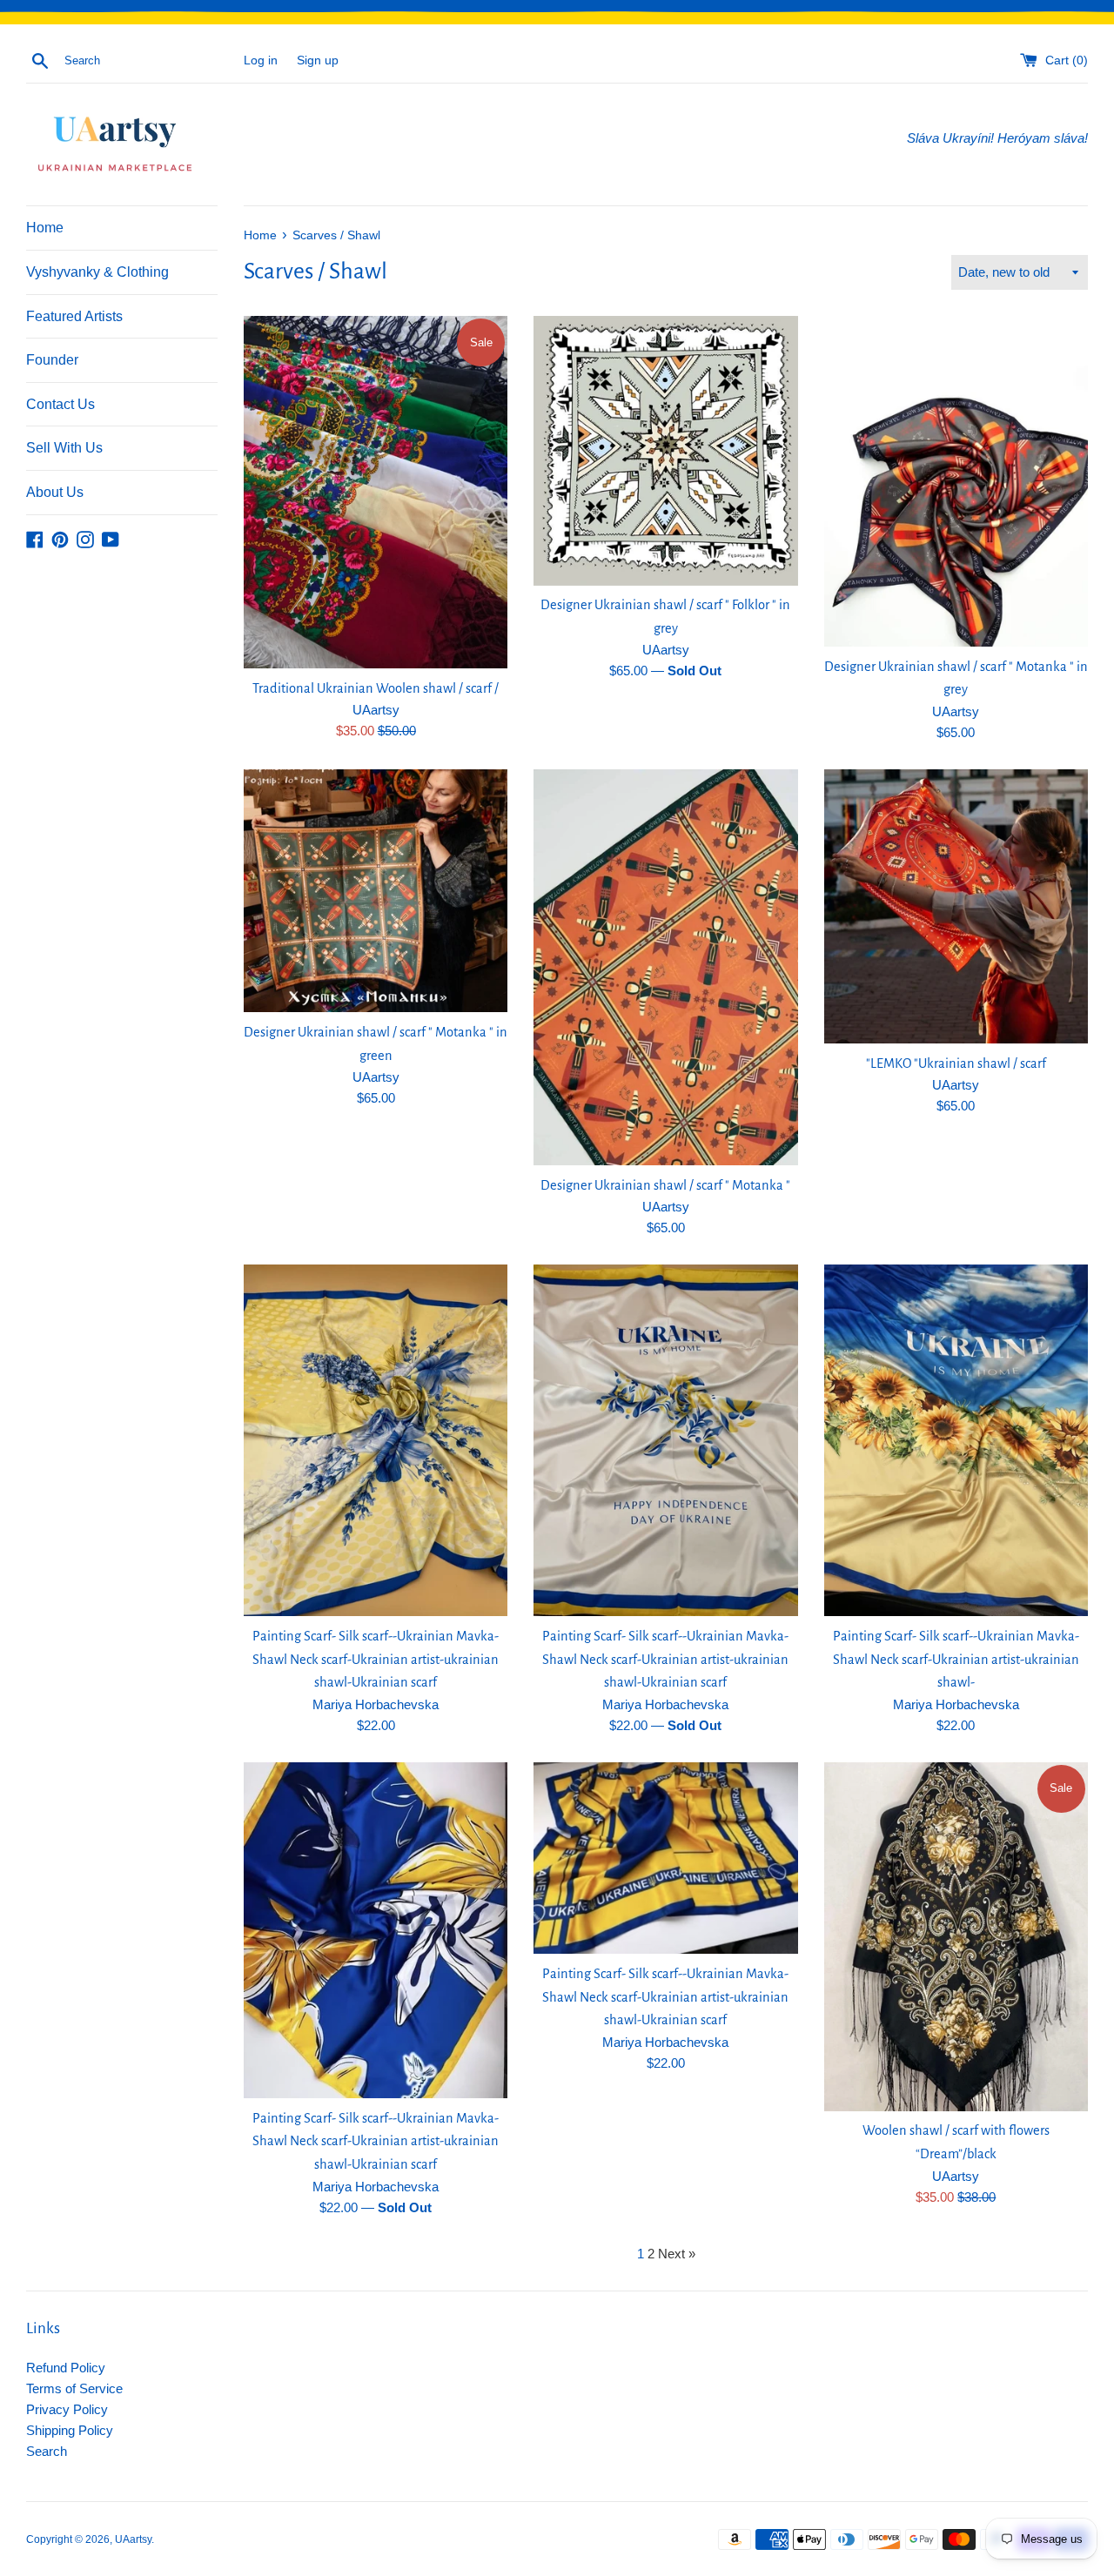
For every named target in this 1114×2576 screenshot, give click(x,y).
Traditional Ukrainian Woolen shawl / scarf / (376, 688)
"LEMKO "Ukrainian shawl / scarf (956, 1063)
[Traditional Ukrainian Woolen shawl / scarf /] (376, 492)
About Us (55, 492)
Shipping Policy (70, 2430)
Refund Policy (66, 2368)
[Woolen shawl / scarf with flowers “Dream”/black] (956, 1937)
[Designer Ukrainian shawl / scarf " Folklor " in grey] (665, 450)
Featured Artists (74, 316)
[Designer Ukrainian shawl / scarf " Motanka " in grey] (956, 481)
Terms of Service (74, 2388)
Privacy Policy (67, 2409)
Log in (261, 60)
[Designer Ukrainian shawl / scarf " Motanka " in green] (376, 891)
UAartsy (133, 2539)
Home (45, 228)
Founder (52, 360)
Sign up (318, 60)
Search (47, 2451)
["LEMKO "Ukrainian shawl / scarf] (956, 906)
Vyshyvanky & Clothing (97, 272)
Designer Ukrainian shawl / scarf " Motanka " (665, 1185)
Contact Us (60, 404)
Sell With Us (64, 448)
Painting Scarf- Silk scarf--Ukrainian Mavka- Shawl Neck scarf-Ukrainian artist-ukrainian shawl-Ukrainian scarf (376, 1659)
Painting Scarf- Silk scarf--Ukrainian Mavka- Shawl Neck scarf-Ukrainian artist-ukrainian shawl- (956, 1659)
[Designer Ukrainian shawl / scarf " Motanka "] (665, 967)
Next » (677, 2254)
